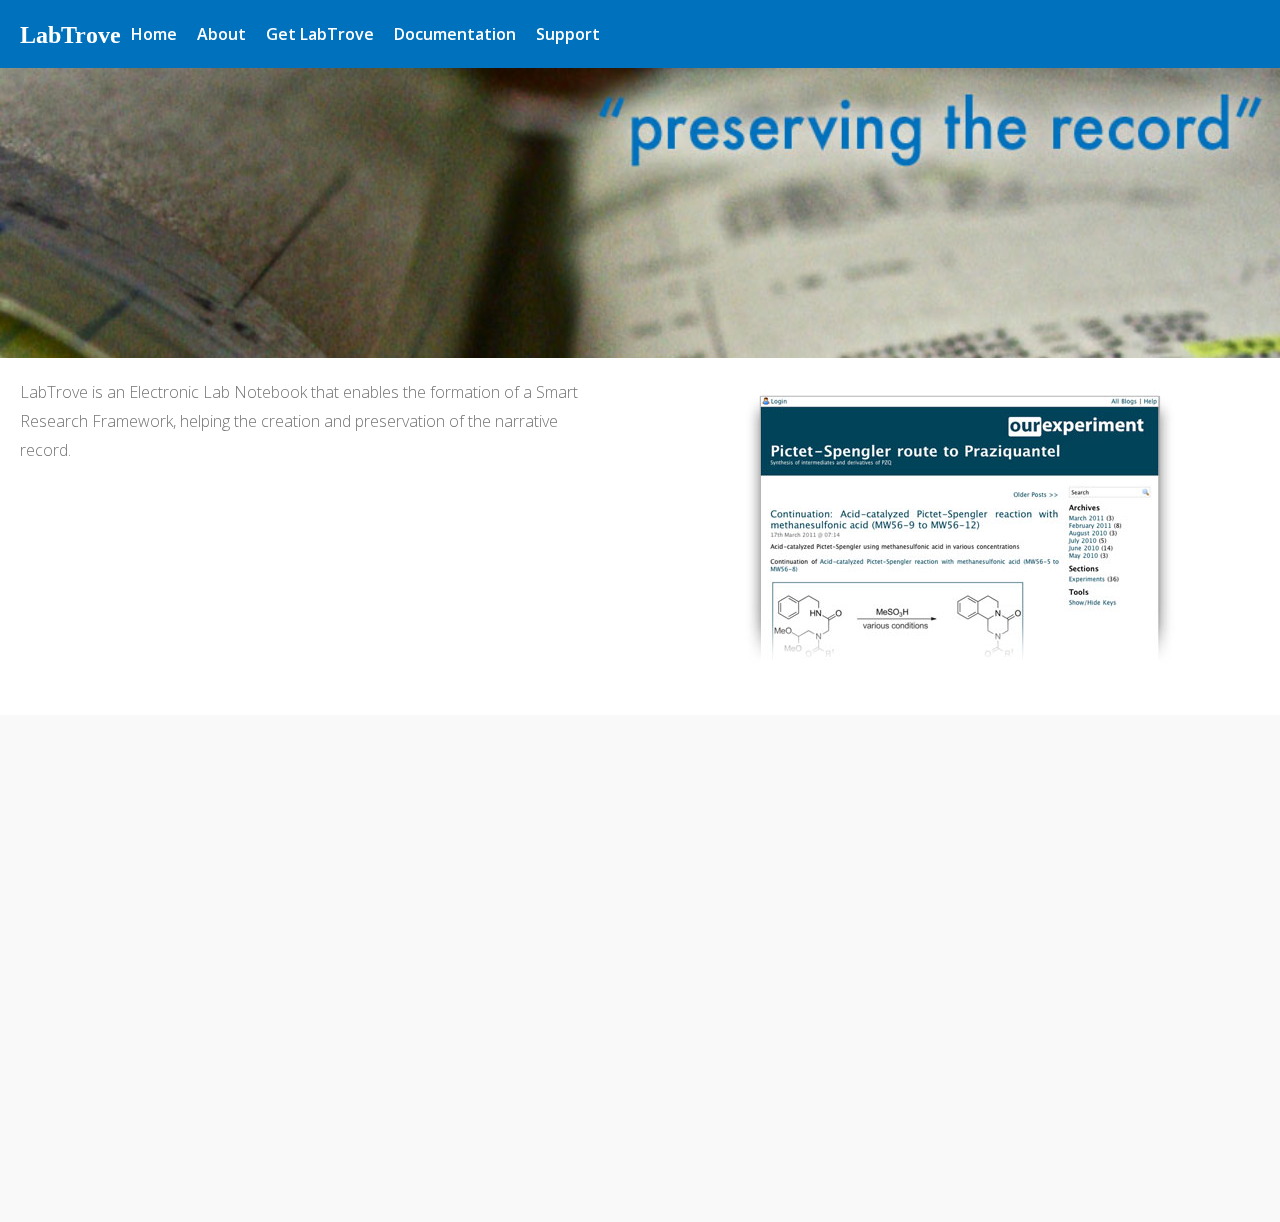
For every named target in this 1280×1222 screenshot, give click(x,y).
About (221, 34)
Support (568, 34)
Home (154, 34)
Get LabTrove (320, 34)
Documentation (455, 34)
